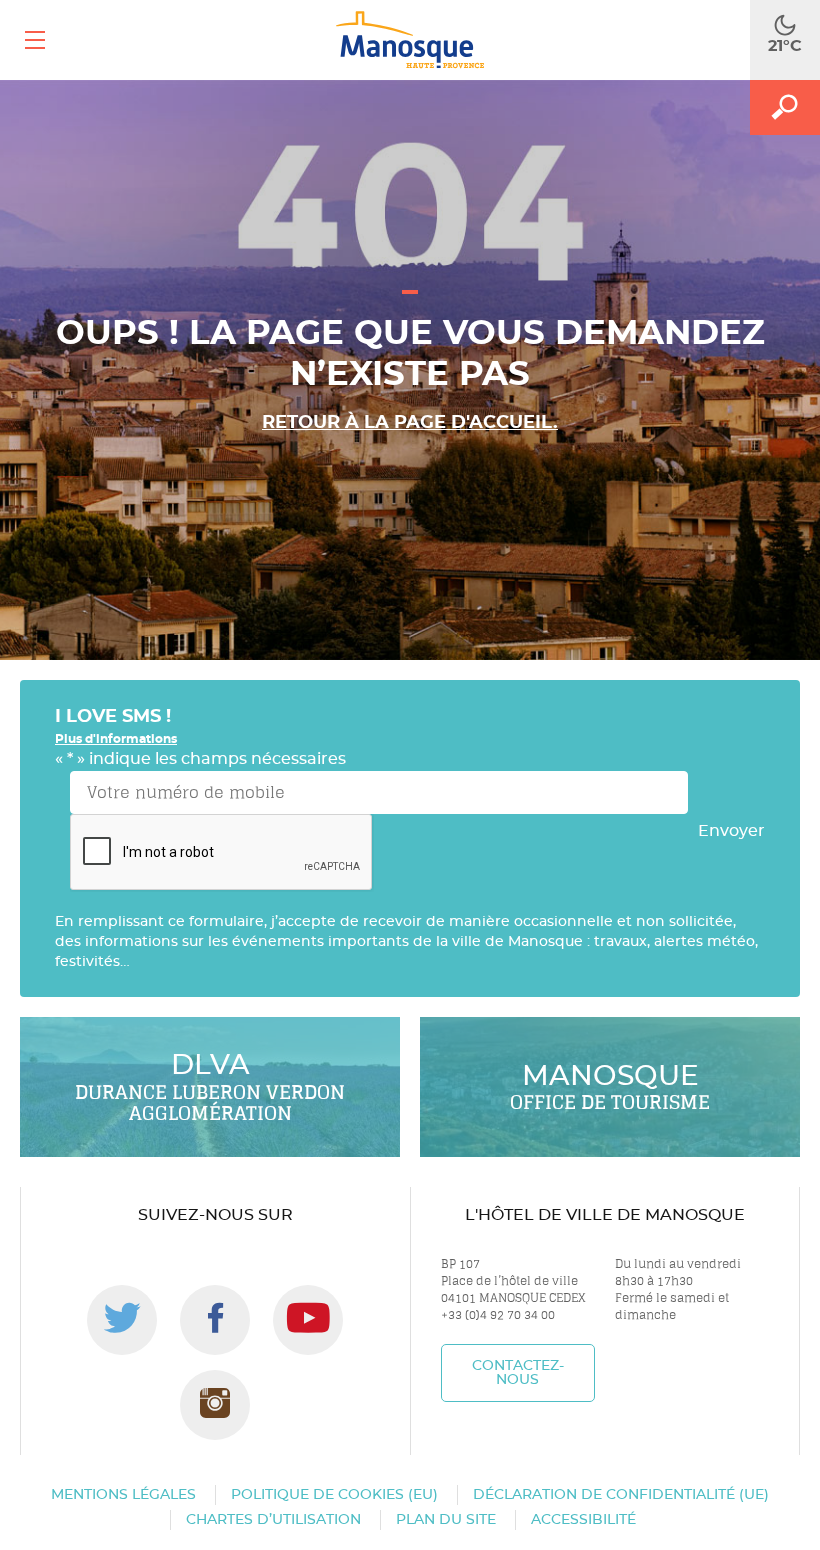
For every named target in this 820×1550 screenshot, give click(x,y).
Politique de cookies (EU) (334, 1495)
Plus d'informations (116, 739)
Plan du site (446, 1520)
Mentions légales (123, 1495)
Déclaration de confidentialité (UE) (621, 1495)
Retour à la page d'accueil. (410, 423)
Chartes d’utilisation (273, 1520)
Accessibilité (583, 1520)
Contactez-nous (518, 1373)
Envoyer (731, 831)
